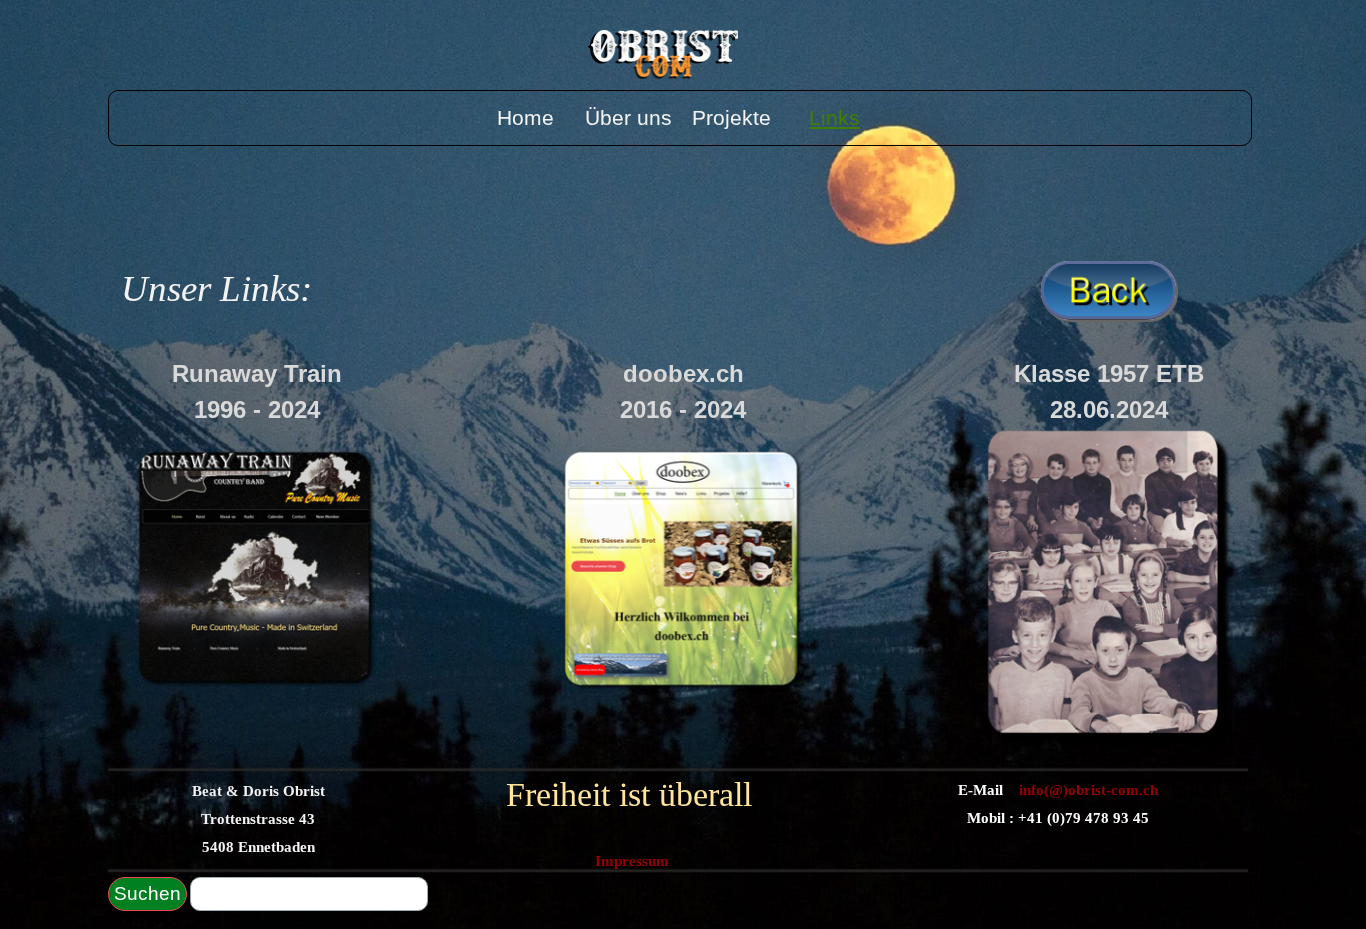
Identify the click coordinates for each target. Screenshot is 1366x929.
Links (834, 118)
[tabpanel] (328, 289)
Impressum (632, 861)
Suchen (147, 893)
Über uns (628, 118)
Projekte (731, 118)
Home (525, 118)
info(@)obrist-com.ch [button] (1086, 790)
